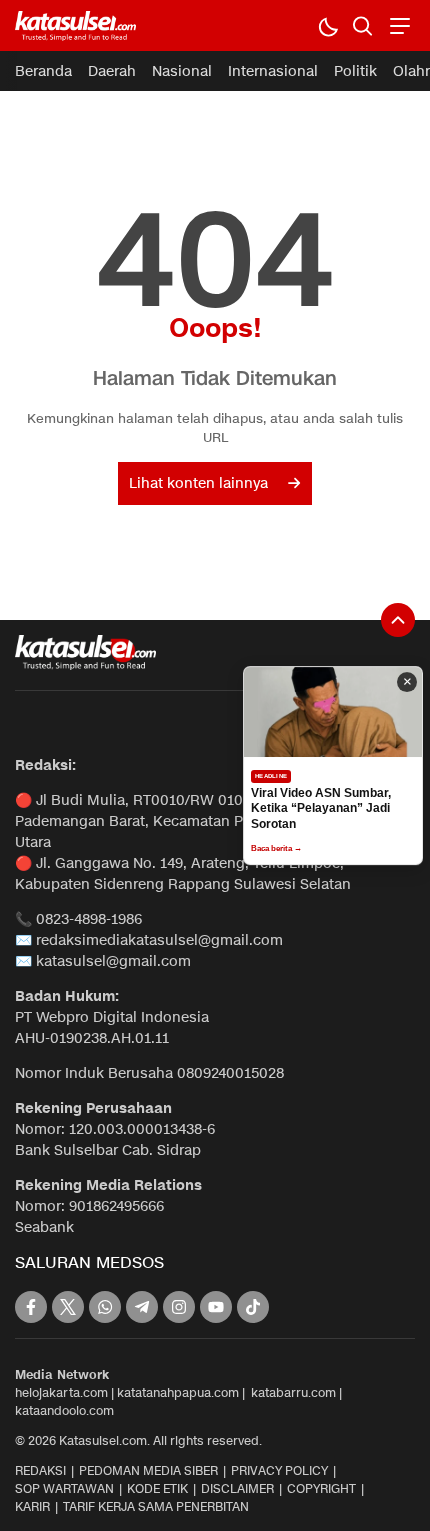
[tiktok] (253, 1307)
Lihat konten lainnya (198, 483)
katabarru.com (293, 1392)
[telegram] (142, 1307)
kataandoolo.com (64, 1410)
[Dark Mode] (327, 25)
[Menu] (397, 25)
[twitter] (68, 1307)
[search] (362, 25)
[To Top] (398, 620)
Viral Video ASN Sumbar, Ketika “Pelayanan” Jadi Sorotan (321, 808)
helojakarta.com (61, 1392)
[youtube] (216, 1307)
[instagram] (179, 1307)
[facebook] (31, 1307)
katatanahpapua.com (178, 1392)
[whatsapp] (105, 1307)
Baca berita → (276, 848)
